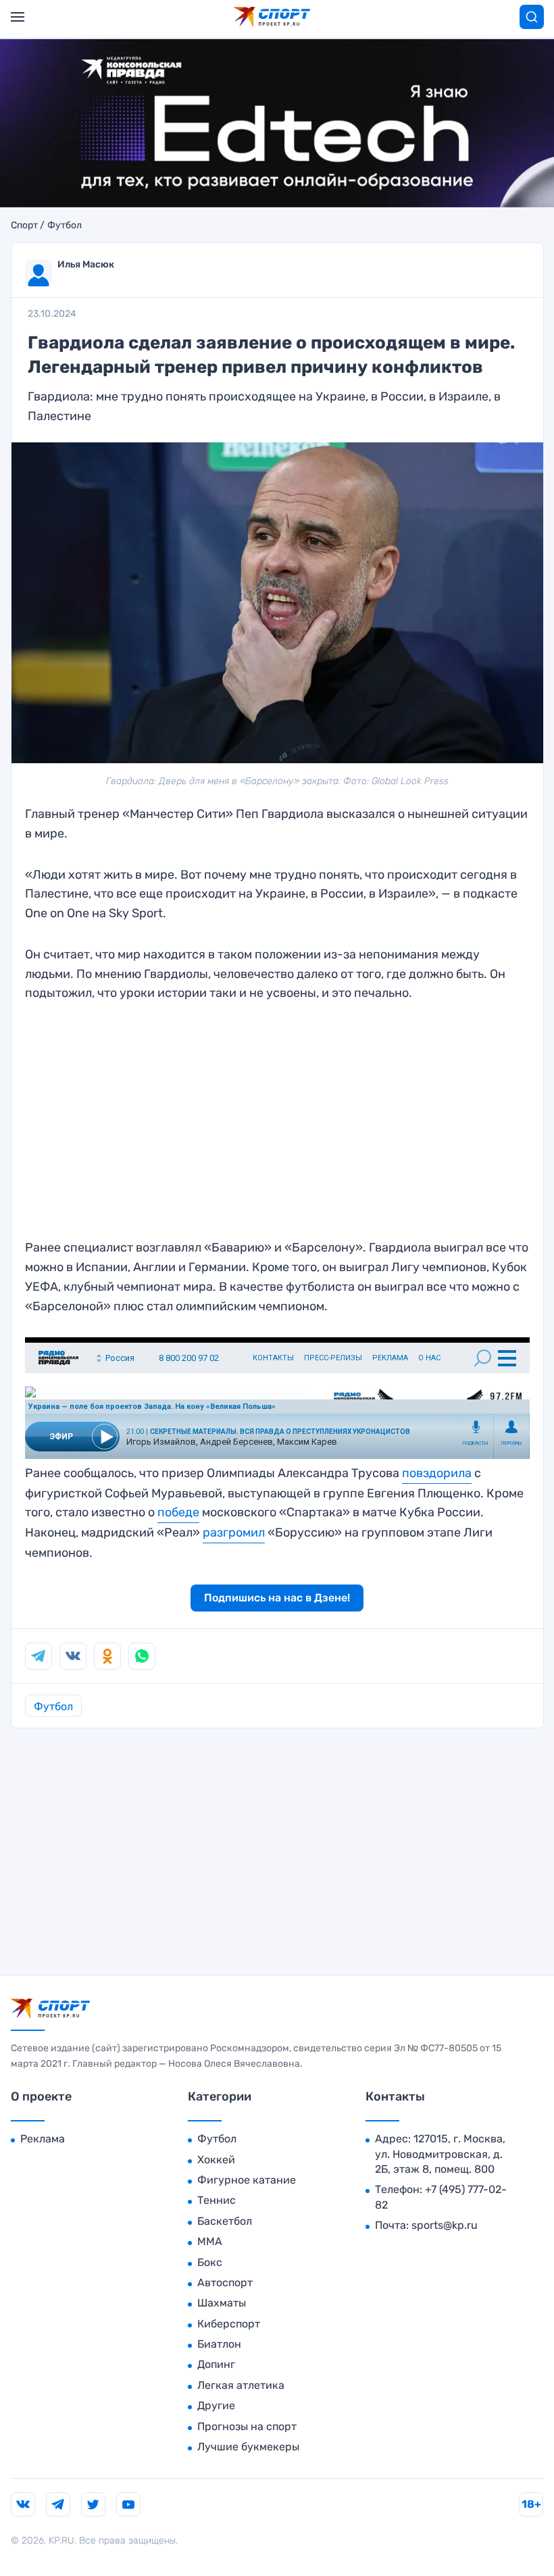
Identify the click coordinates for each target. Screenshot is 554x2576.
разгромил (234, 1532)
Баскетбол (225, 2221)
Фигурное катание (247, 2180)
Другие (216, 2405)
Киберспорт (229, 2324)
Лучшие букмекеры (248, 2447)
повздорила (437, 1473)
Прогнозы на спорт (247, 2426)
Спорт (24, 226)
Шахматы (222, 2303)
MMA (210, 2241)
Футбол (65, 226)
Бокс (210, 2262)
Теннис (217, 2200)
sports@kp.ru (445, 2225)
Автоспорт (225, 2283)
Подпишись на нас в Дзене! (277, 1598)
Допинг (216, 2364)
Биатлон (219, 2344)
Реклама (43, 2139)
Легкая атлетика (241, 2385)
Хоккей (216, 2160)
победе (178, 1512)
